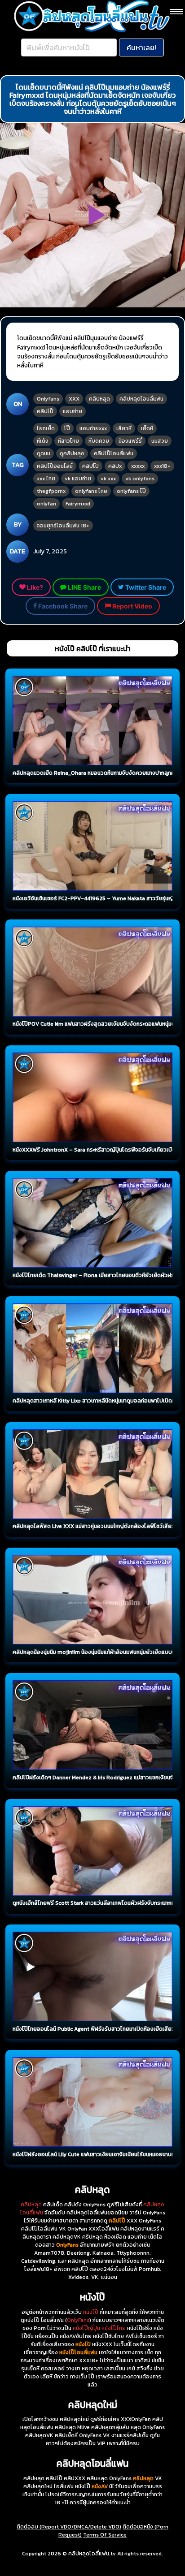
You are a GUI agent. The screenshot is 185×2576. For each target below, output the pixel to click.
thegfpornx (51, 491)
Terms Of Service (105, 2535)
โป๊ (67, 428)
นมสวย (160, 441)
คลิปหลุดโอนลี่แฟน (141, 399)
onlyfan (46, 504)
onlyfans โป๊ (131, 491)
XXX (74, 399)
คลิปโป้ (90, 466)
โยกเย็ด (46, 428)
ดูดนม (44, 453)
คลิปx (115, 466)
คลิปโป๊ (45, 411)
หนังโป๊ (91, 2312)
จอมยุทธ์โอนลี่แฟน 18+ (63, 526)
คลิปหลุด (99, 399)
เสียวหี (124, 428)
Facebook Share (62, 606)
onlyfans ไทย (91, 491)
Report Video (132, 606)
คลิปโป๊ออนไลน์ (55, 466)
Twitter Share (145, 587)
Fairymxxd (78, 504)
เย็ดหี (147, 428)
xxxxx (138, 466)
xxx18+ (162, 466)
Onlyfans (48, 399)
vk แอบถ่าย (78, 479)
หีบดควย (99, 441)
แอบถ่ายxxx (93, 428)
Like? (34, 587)
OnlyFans (78, 2320)
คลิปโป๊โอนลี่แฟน (114, 453)
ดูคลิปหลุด (72, 453)
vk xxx (108, 479)
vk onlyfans (140, 479)
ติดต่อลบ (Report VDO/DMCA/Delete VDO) (69, 2527)
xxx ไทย (46, 479)
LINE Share (84, 587)
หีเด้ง (43, 441)
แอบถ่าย (73, 411)
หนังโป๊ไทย (114, 2328)
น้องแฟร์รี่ (130, 441)
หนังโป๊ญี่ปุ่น (86, 2328)
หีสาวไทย (68, 441)
